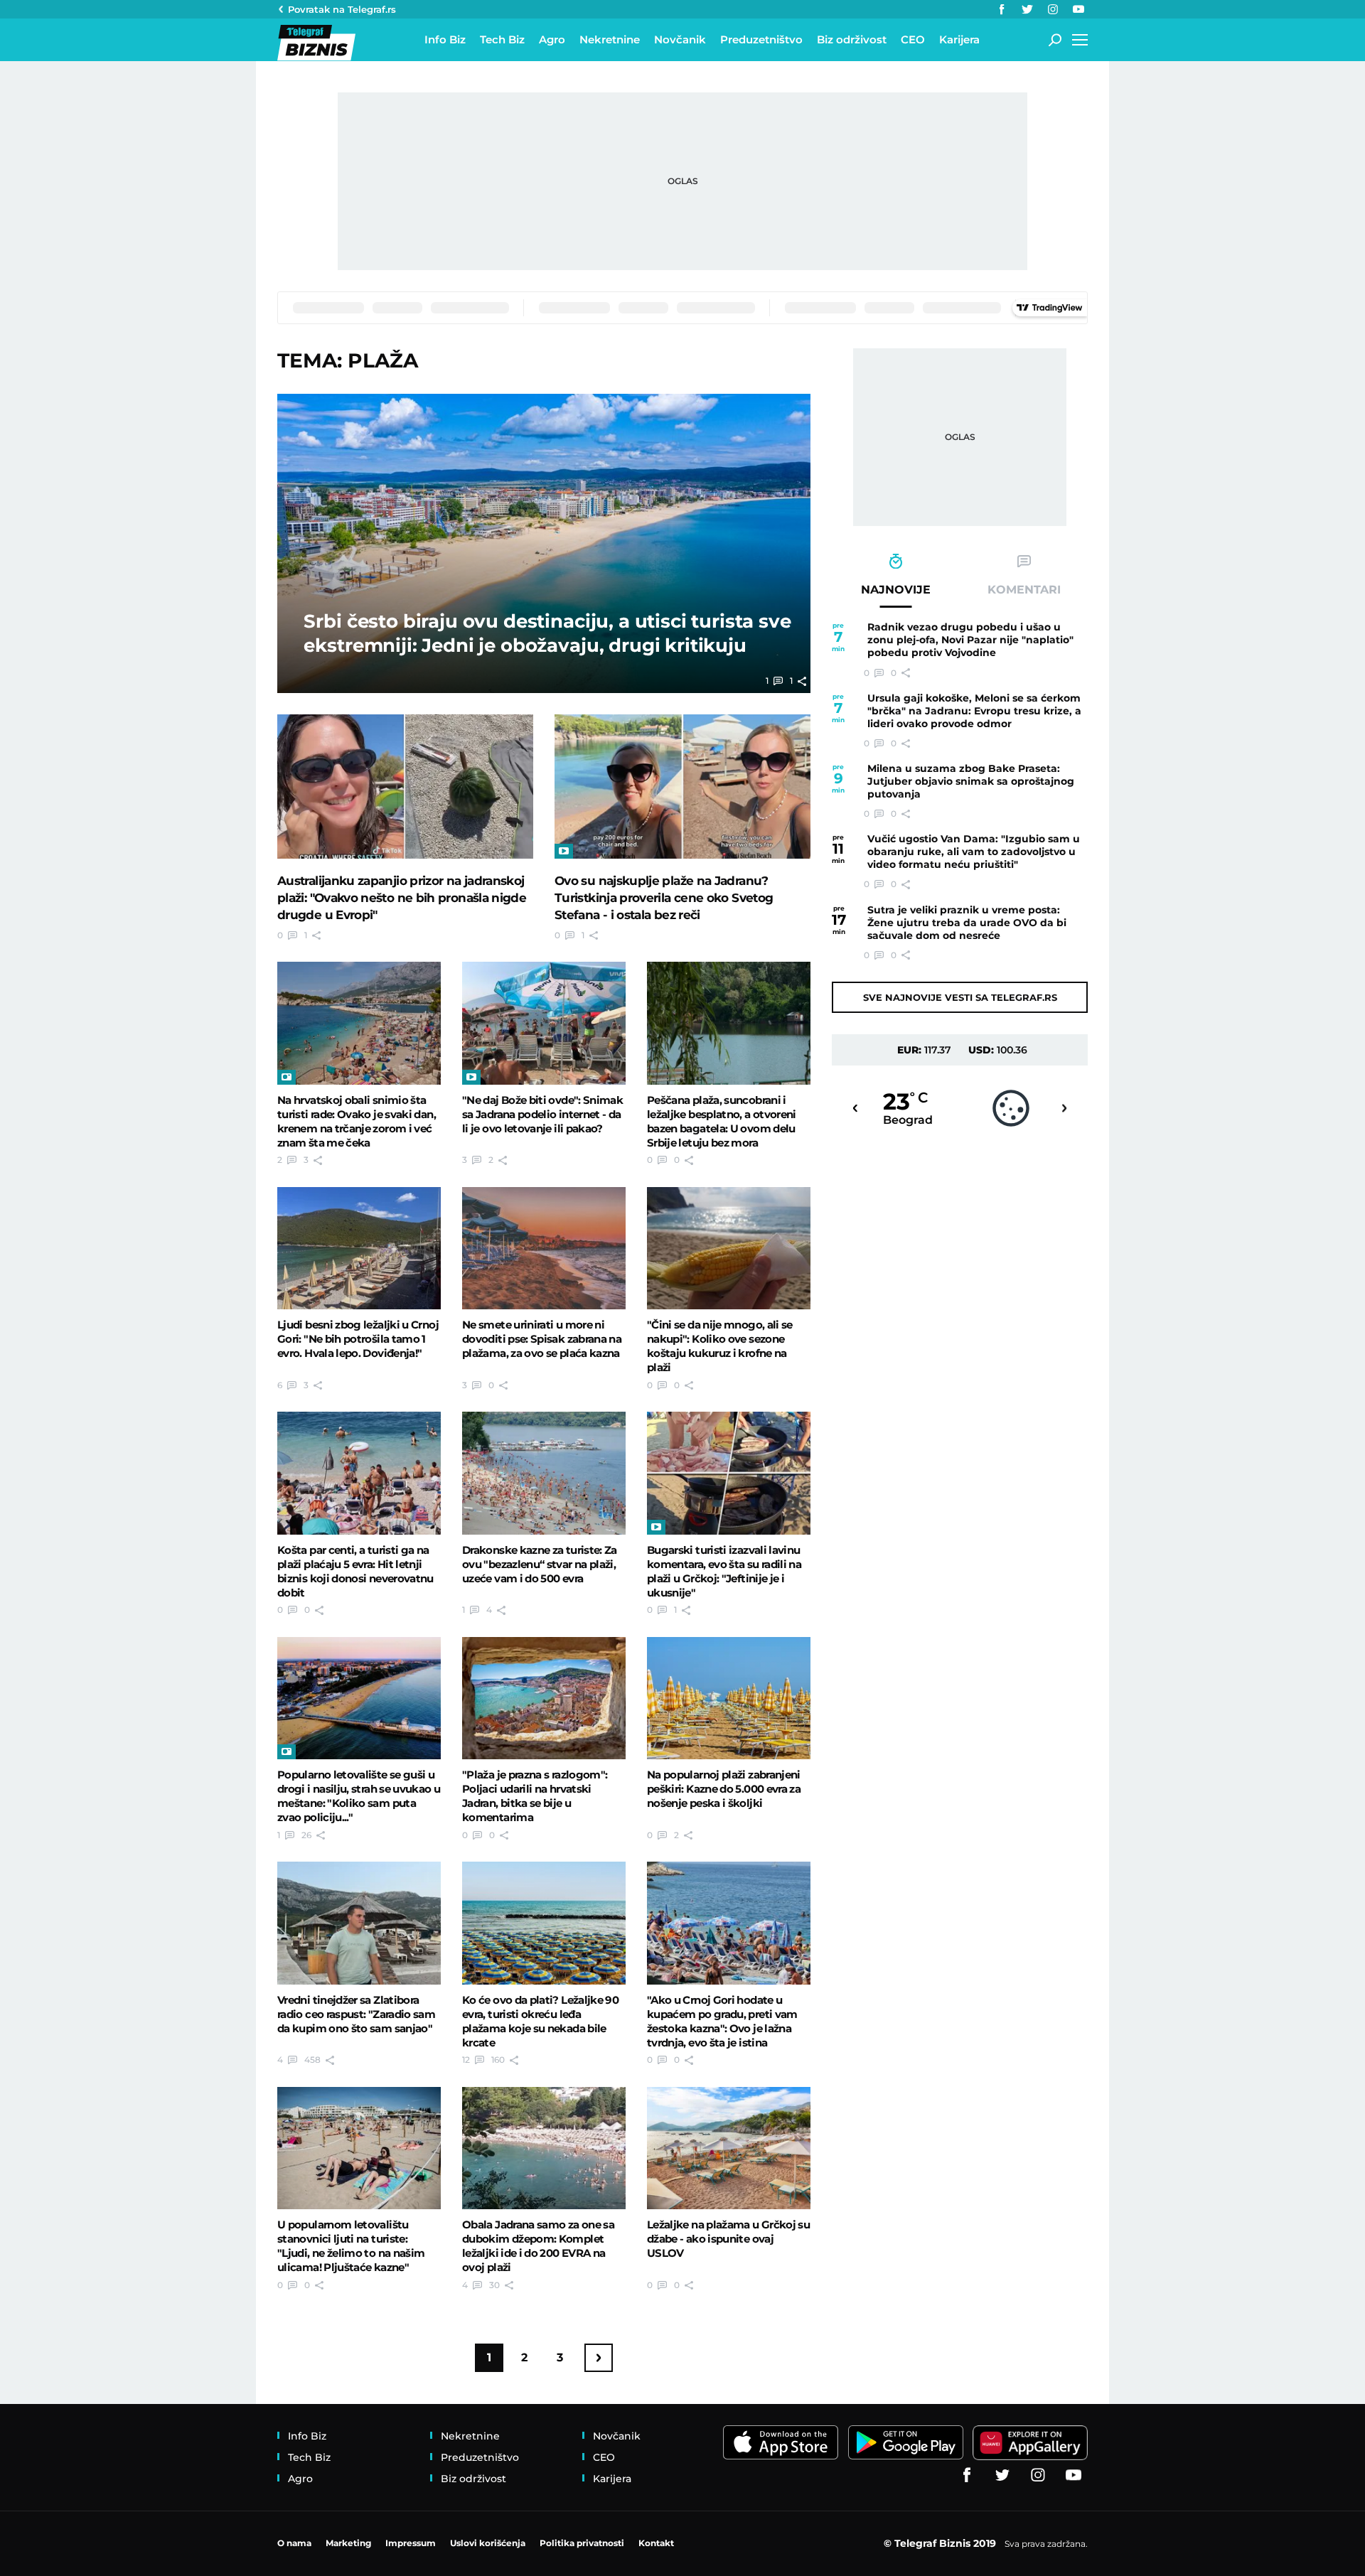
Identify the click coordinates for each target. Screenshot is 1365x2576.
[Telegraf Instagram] (1053, 9)
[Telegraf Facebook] (1002, 9)
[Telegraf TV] (1078, 9)
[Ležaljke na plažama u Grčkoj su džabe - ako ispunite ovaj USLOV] (729, 2148)
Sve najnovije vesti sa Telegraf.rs (960, 997)
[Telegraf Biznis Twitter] (1027, 9)
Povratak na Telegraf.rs (342, 9)
